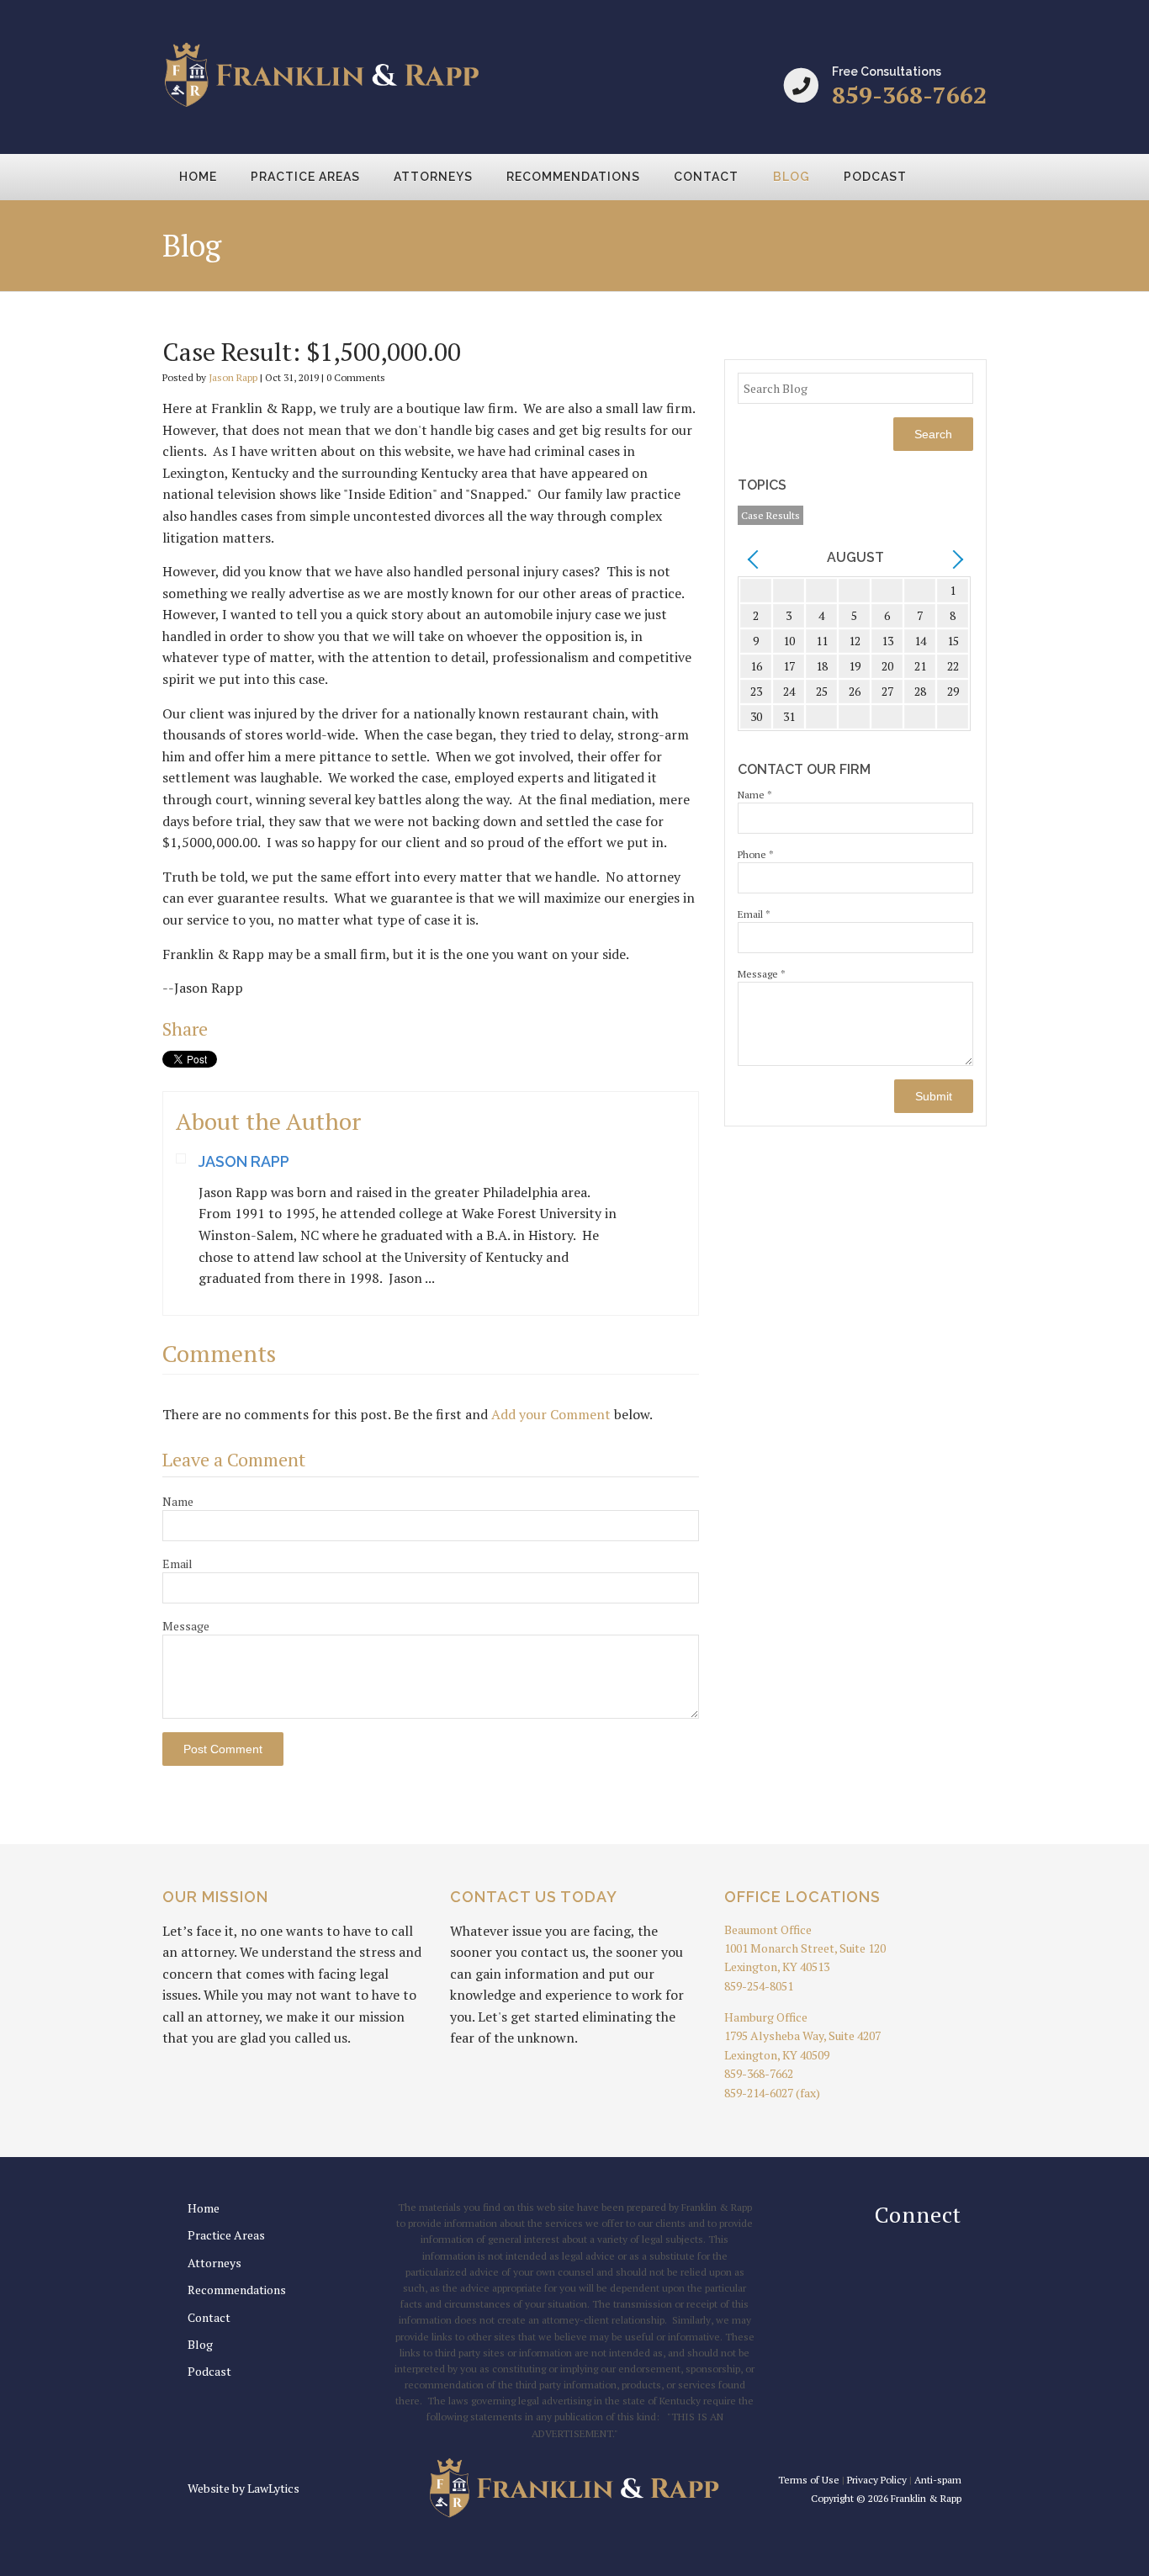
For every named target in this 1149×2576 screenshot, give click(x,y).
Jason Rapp (233, 377)
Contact (706, 177)
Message (186, 1626)
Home (198, 177)
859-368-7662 (909, 95)
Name (178, 1501)
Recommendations (573, 177)
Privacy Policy (877, 2480)
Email (177, 1564)
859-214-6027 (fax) (772, 2093)
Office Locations (802, 1897)
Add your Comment (551, 1414)
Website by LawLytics (244, 2488)
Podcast (875, 177)
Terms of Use (809, 2480)
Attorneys (433, 177)
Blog (792, 177)
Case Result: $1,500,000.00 (312, 352)
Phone (756, 854)
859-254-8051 (759, 1986)
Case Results (770, 515)
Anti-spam (938, 2480)
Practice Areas (305, 177)
